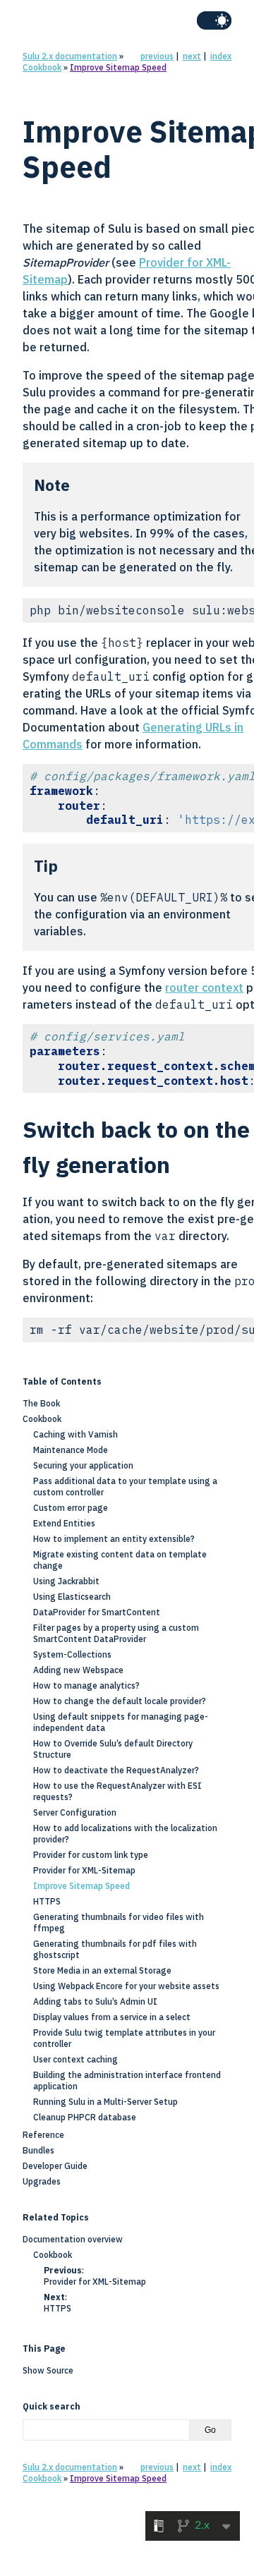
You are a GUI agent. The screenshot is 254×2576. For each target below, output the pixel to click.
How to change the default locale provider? (120, 1701)
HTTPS (47, 1901)
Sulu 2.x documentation (70, 56)
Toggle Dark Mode (214, 20)
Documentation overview (73, 2239)
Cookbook (42, 67)
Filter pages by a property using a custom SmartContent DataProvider (116, 1633)
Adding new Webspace (78, 1670)
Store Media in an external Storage (102, 1970)
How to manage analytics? (86, 1685)
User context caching (75, 2059)
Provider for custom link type (91, 1855)
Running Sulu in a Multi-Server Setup (105, 2102)
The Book (41, 1403)
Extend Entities (64, 1523)
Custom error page (71, 1508)
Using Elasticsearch (72, 1597)
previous (157, 56)
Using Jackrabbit (66, 1581)
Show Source (48, 2370)
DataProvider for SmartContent (97, 1612)
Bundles (38, 2150)
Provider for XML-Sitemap (84, 1870)
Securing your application (83, 1465)
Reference (43, 2135)
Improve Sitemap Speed (118, 67)
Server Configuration (75, 1812)
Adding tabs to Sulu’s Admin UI (95, 2001)
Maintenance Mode (71, 1450)
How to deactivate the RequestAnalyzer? (116, 1770)
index (221, 56)
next (192, 56)
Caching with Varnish (75, 1434)
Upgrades (42, 2181)
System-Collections (72, 1654)
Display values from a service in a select (112, 2017)
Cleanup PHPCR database (85, 2117)
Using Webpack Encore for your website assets (126, 1986)
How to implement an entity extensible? (114, 1539)
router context (204, 988)
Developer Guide (55, 2166)
